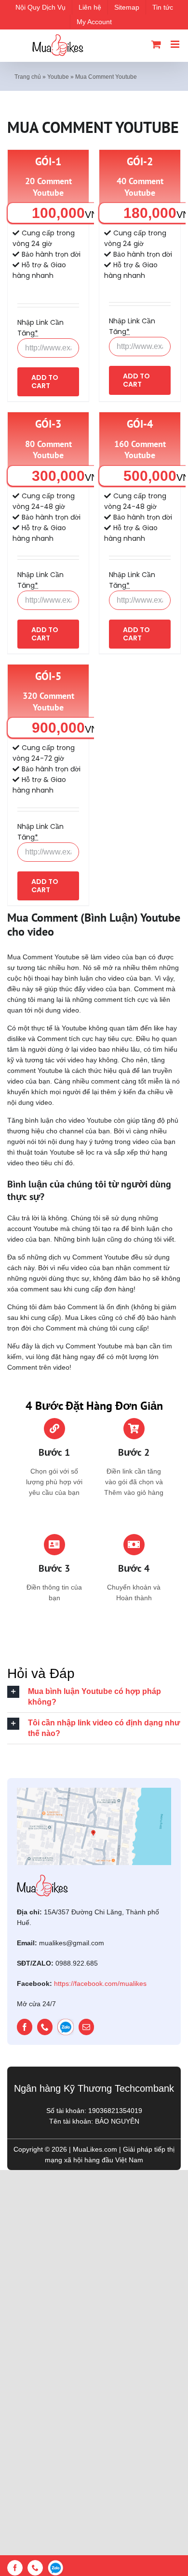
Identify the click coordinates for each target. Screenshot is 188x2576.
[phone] (45, 2027)
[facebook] (25, 2027)
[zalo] (66, 2027)
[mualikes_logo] (42, 1878)
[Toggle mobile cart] (156, 44)
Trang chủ (28, 77)
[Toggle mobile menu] (176, 44)
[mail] (86, 2027)
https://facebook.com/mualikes (100, 1983)
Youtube (58, 77)
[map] (94, 1791)
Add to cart (45, 382)
